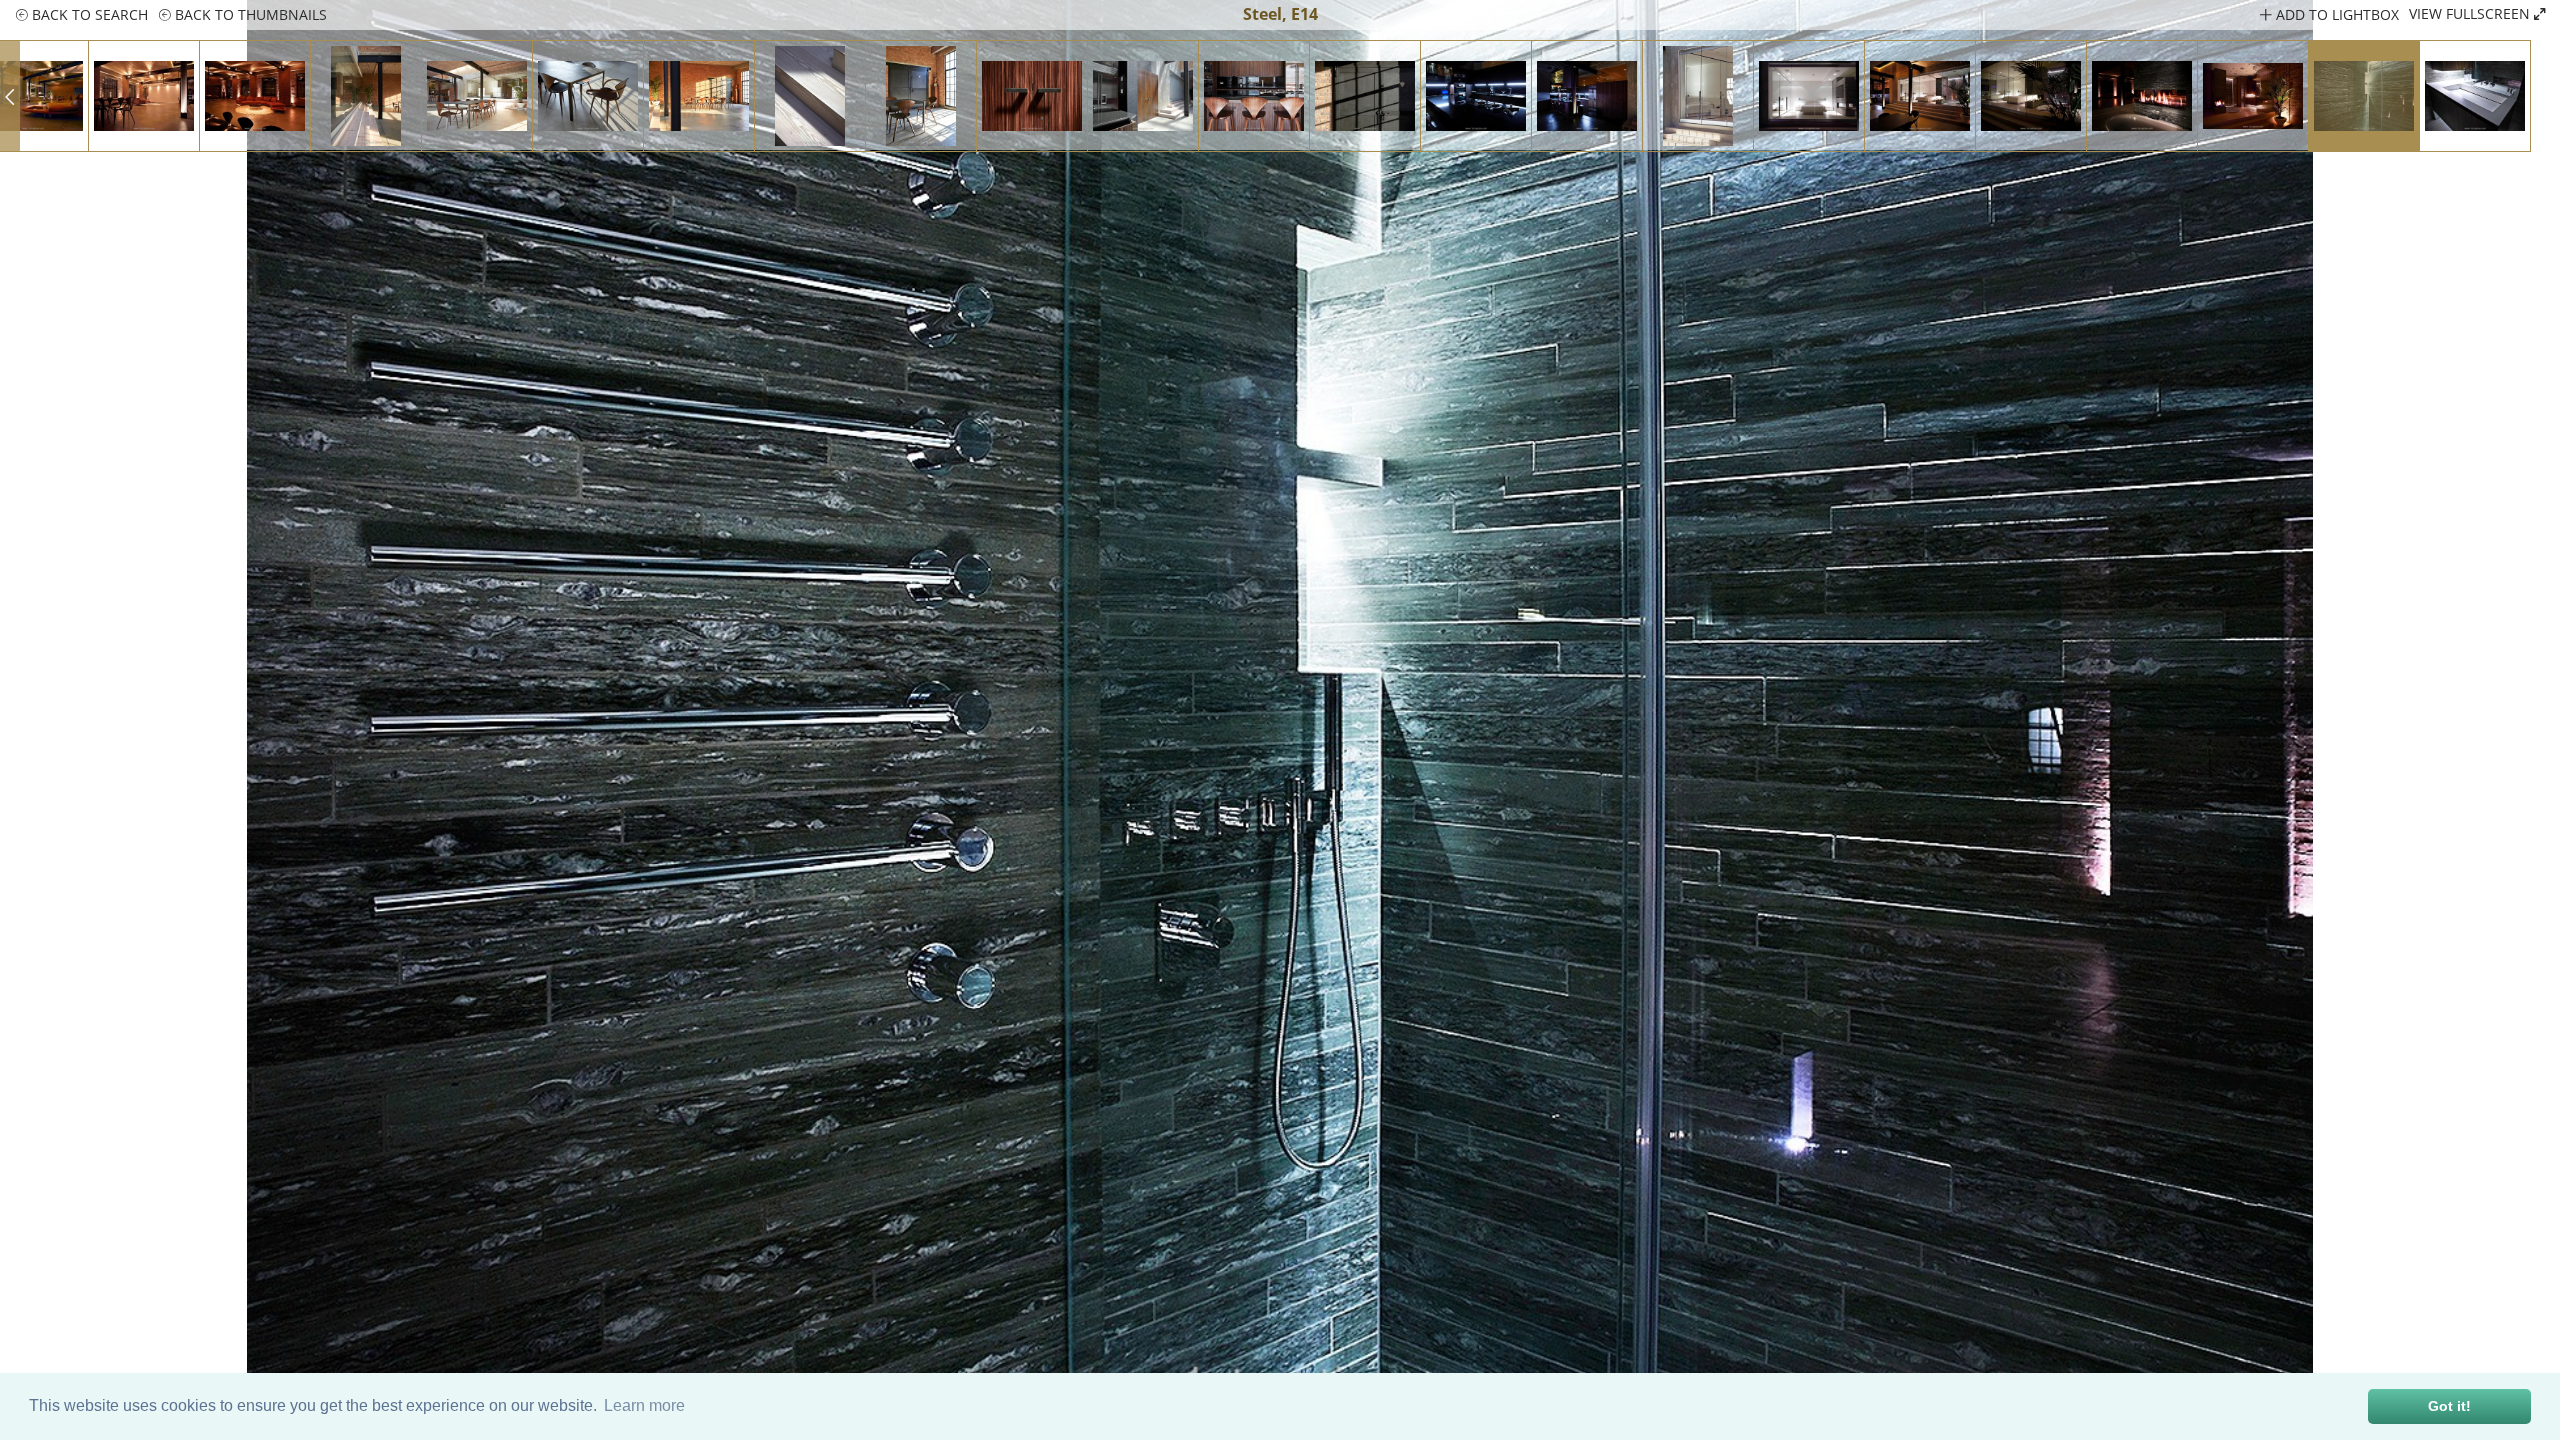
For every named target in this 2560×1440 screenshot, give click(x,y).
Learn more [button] (644, 1405)
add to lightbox (2335, 14)
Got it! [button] (2449, 1406)
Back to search (88, 14)
